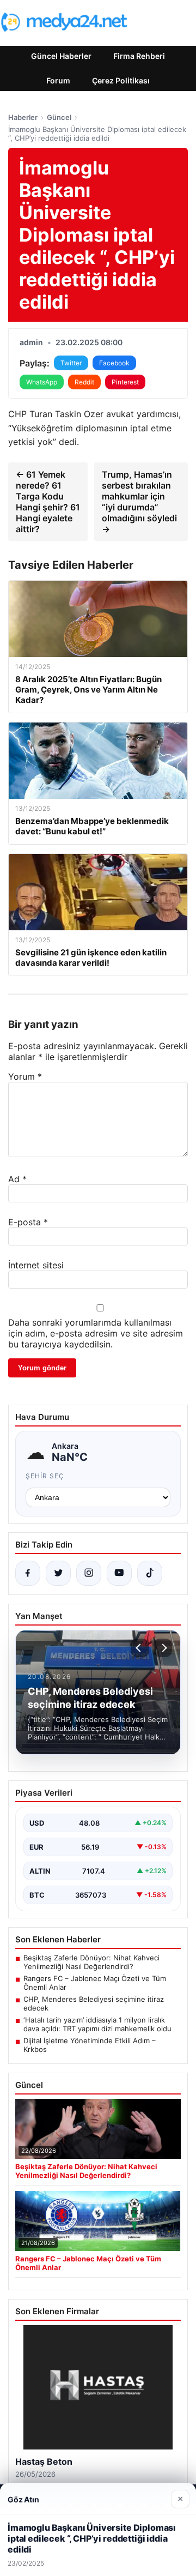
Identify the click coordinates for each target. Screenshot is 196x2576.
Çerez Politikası (121, 80)
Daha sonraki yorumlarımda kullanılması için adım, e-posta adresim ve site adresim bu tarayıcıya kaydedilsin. (96, 1333)
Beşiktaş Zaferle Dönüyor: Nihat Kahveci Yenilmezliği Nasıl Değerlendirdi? (91, 1962)
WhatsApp (42, 382)
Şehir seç (45, 1476)
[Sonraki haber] (163, 1648)
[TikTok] (150, 1573)
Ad (17, 1179)
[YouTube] (119, 1573)
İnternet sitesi (36, 1265)
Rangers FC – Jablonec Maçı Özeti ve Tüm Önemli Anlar (95, 1983)
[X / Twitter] (58, 1573)
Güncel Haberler (61, 56)
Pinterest (125, 382)
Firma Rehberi (139, 56)
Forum (58, 80)
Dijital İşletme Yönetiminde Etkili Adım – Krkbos (90, 2045)
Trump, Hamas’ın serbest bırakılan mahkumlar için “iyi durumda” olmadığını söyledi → (139, 502)
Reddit (84, 382)
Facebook (114, 363)
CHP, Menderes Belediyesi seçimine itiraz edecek (94, 2003)
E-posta (28, 1222)
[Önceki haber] (140, 1648)
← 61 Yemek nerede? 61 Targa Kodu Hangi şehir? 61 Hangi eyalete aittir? (48, 502)
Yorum (25, 1076)
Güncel (59, 117)
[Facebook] (28, 1573)
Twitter (71, 363)
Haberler (23, 117)
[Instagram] (89, 1573)
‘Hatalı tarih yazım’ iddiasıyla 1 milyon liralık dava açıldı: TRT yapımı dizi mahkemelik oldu (97, 2024)
